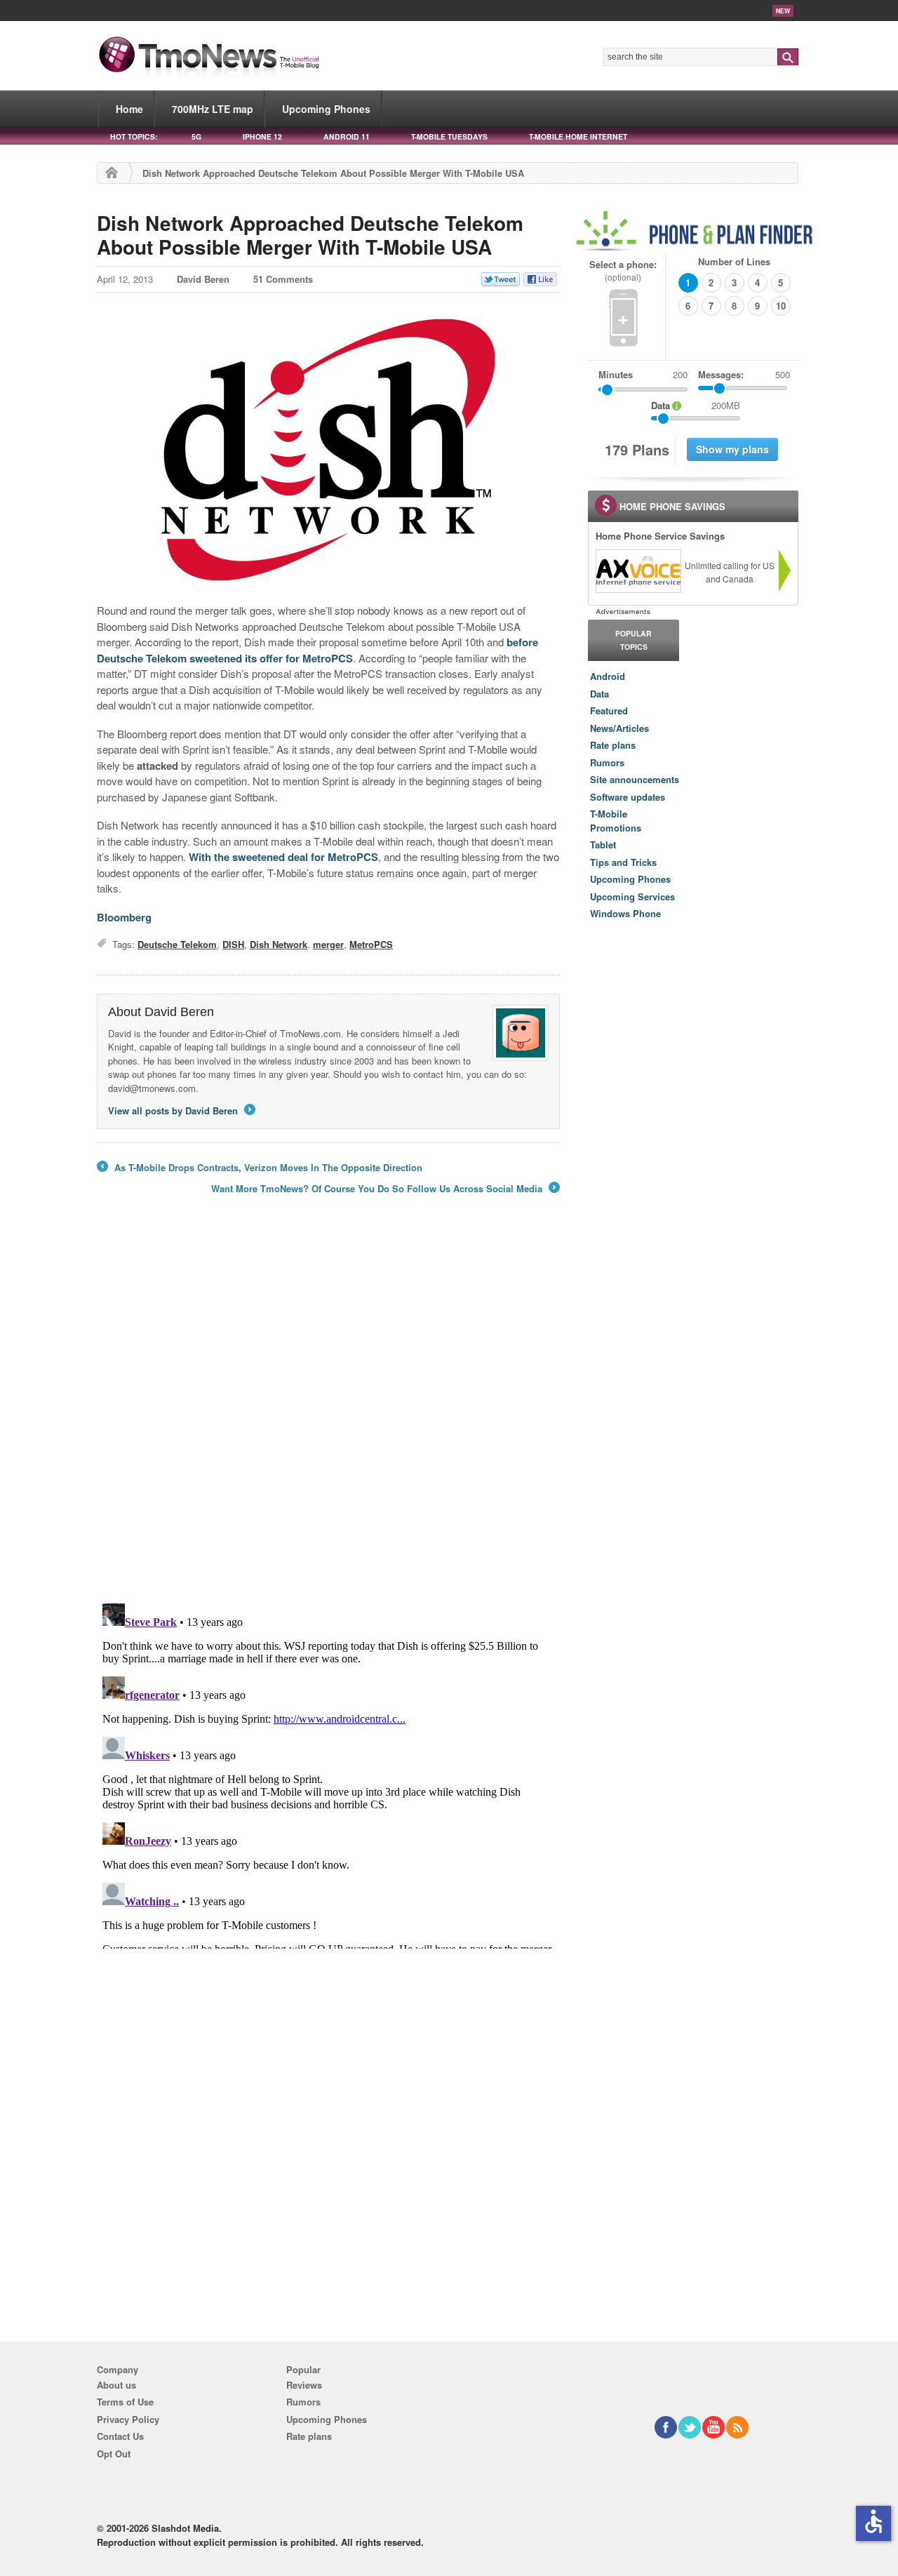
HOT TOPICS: (134, 136)
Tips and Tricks (623, 862)
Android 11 (347, 136)
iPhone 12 (262, 136)
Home (129, 109)
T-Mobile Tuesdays (449, 136)
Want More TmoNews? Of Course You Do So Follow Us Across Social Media (384, 1189)
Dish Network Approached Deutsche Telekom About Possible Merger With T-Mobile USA (310, 235)
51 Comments (283, 279)
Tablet (603, 845)
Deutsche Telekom (177, 944)
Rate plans (613, 745)
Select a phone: (623, 271)
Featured (609, 710)
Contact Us (120, 2436)
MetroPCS (371, 944)
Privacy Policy (128, 2419)
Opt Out (114, 2454)
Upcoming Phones (326, 109)
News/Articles (619, 728)
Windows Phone (625, 913)
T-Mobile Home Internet (578, 136)
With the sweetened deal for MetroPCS (283, 857)
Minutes (616, 374)
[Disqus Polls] (328, 1408)
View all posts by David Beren (181, 1110)
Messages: (744, 374)
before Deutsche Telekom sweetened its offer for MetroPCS (317, 650)
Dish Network (279, 944)
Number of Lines (734, 261)
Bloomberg (124, 917)
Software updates (628, 797)
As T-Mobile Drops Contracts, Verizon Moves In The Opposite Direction (260, 1168)
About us (116, 2385)
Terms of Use (125, 2402)
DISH (233, 944)
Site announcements (635, 779)
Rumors (607, 762)
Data (599, 694)
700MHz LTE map (213, 109)
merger (328, 944)
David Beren (203, 279)
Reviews (304, 2385)
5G (196, 136)
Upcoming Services (632, 896)
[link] (638, 571)
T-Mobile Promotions (616, 821)
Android (608, 676)
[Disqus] (328, 1773)
